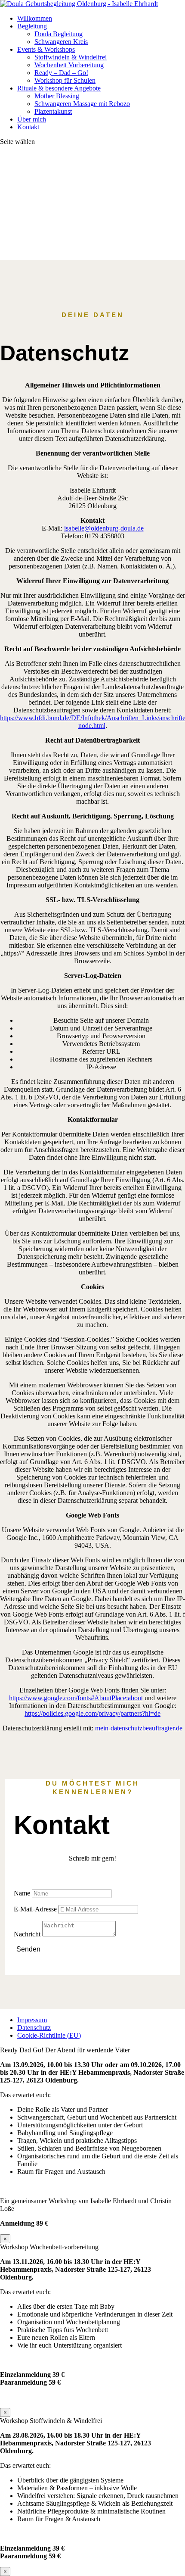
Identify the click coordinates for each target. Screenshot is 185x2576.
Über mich (32, 119)
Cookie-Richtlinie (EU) (49, 2035)
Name (22, 1893)
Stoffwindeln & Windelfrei (71, 57)
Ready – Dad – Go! (61, 73)
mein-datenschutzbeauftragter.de (139, 1728)
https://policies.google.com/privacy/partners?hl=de (92, 1713)
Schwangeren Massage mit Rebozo (82, 104)
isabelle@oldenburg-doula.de (104, 528)
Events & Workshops (46, 49)
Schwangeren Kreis (61, 42)
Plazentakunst (53, 111)
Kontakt (28, 127)
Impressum (32, 2020)
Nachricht (27, 1934)
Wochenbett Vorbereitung (69, 65)
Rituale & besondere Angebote (59, 88)
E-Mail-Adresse (35, 1909)
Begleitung (32, 26)
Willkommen (35, 18)
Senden (28, 1949)
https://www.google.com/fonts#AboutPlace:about (76, 1698)
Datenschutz (34, 2028)
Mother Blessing (57, 96)
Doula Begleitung (59, 34)
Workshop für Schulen (65, 80)
